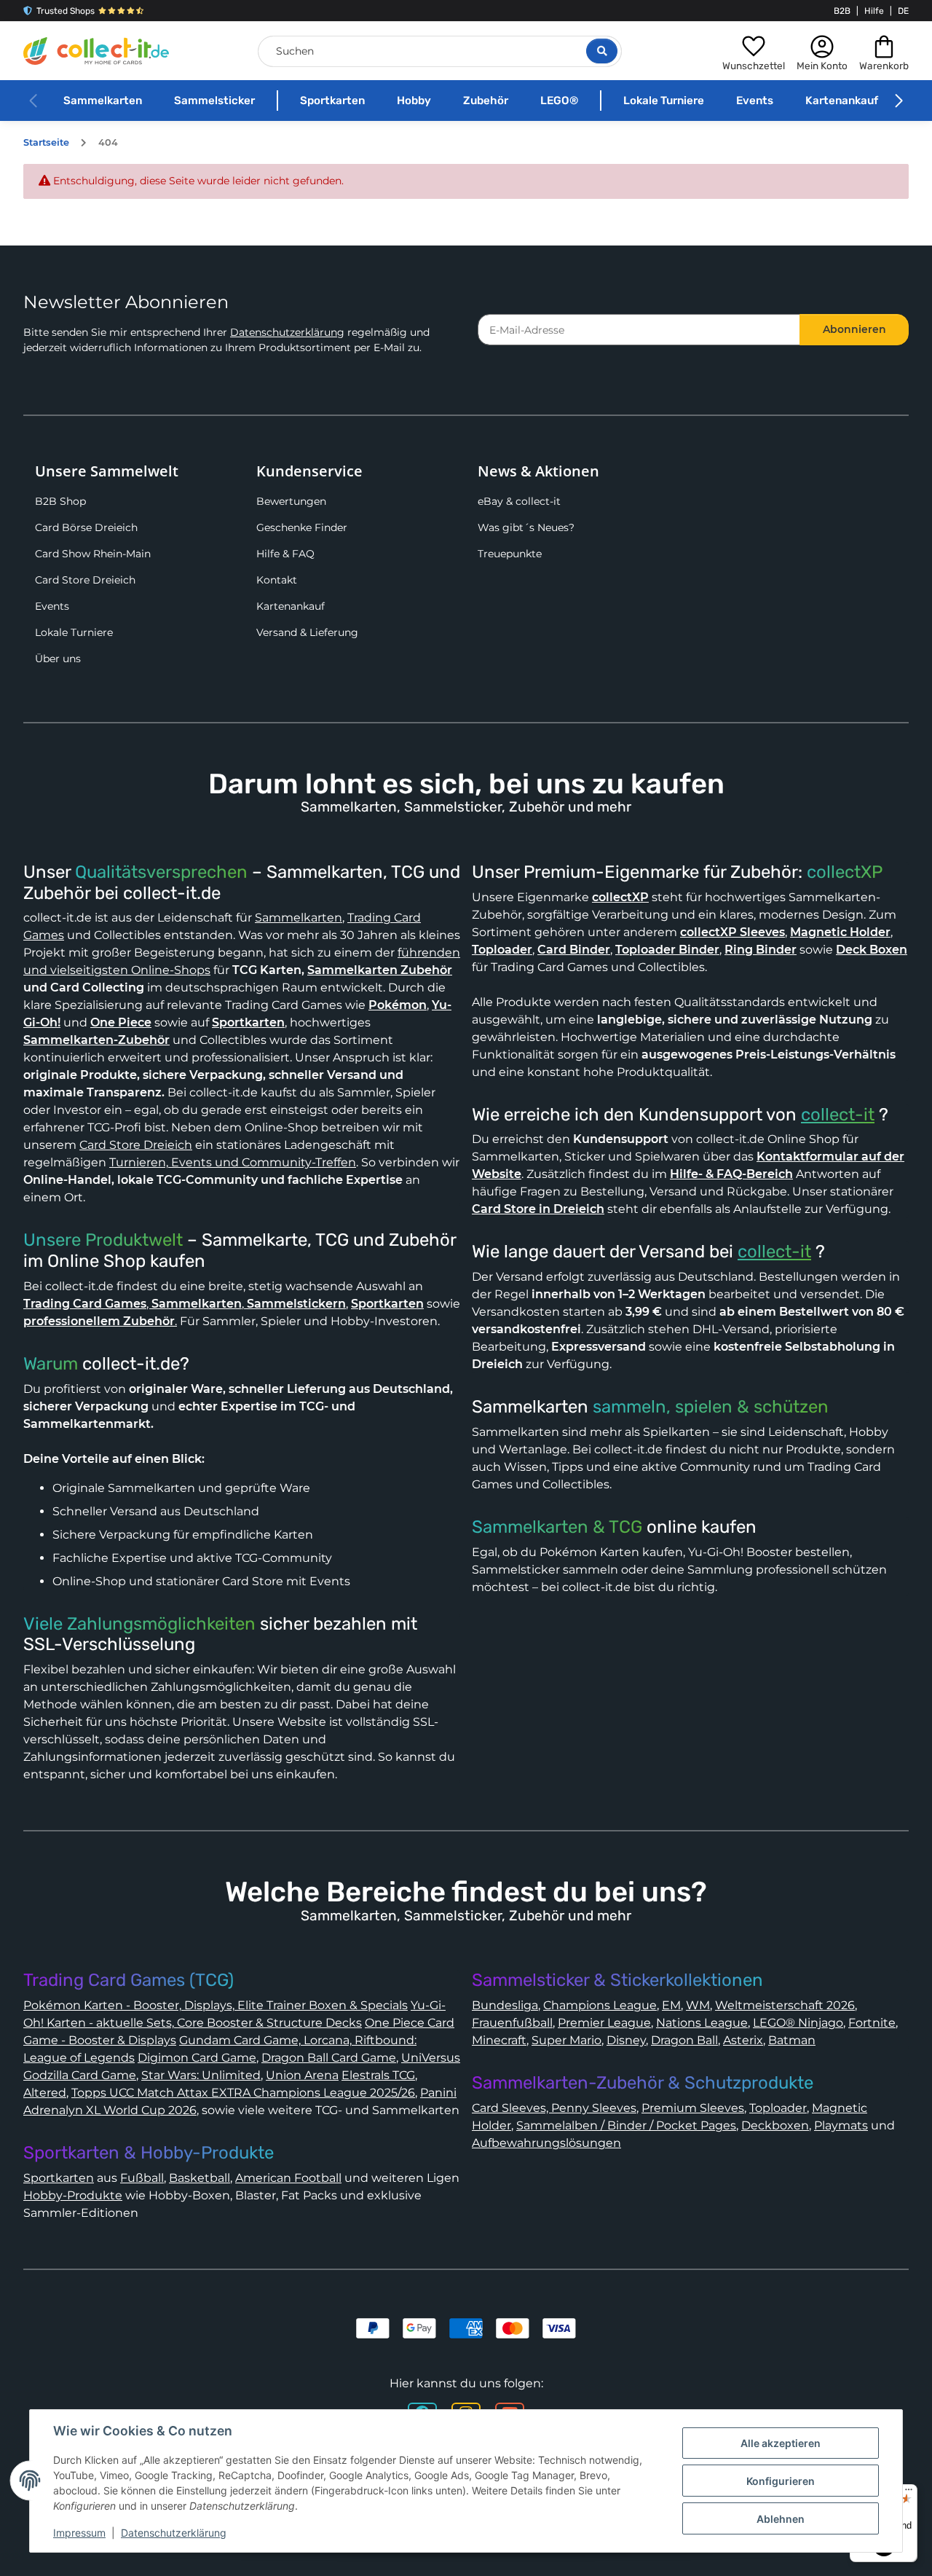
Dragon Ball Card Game (329, 2058)
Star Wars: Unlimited (201, 2075)
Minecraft (499, 2040)
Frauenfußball (512, 2023)
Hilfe (874, 11)
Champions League (600, 2005)
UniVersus (431, 2058)
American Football (288, 2178)
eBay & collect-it (519, 501)
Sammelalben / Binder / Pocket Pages (626, 2125)
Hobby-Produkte (73, 2195)
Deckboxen (775, 2125)
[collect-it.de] (96, 51)
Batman (792, 2040)
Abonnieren (854, 329)
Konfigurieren (781, 2481)
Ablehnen (781, 2519)
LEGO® (559, 101)
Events (755, 101)
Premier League (604, 2023)
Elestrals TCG (378, 2075)
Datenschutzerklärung (287, 332)
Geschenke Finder (302, 527)
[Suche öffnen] (602, 51)
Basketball (200, 2178)
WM (698, 2005)
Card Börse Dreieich (86, 527)
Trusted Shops (66, 11)
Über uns (58, 659)
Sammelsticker (214, 101)
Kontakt (277, 580)
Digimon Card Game (197, 2058)
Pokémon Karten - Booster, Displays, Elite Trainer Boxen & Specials (216, 2005)
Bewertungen (291, 501)
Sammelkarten (103, 101)
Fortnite (872, 2023)
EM (671, 2005)
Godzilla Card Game (80, 2075)
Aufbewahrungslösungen (546, 2143)
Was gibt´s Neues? (526, 527)
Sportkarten (332, 101)
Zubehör (486, 101)
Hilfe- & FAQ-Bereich (731, 1174)
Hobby (414, 101)
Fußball (142, 2178)
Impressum (79, 2533)
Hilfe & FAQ (285, 554)
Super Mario (566, 2040)
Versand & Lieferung (307, 632)
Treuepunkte (510, 554)
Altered (45, 2093)
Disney (626, 2040)
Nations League (702, 2023)
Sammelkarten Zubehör (380, 970)
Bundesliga (505, 2005)
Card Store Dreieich (85, 580)
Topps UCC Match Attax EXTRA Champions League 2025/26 (243, 2093)
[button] (754, 51)
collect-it (838, 1115)
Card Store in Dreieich (538, 1209)
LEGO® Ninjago (798, 2023)
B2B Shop (60, 501)
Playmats (841, 2125)
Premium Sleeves (693, 2108)
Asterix (743, 2040)
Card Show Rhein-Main (93, 554)
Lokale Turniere (664, 101)
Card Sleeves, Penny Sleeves (554, 2108)
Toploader (778, 2108)
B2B (842, 11)
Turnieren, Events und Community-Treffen (233, 1162)
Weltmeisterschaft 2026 (785, 2005)
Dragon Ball (684, 2040)
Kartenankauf (842, 101)
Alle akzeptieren (781, 2443)
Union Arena (302, 2075)
